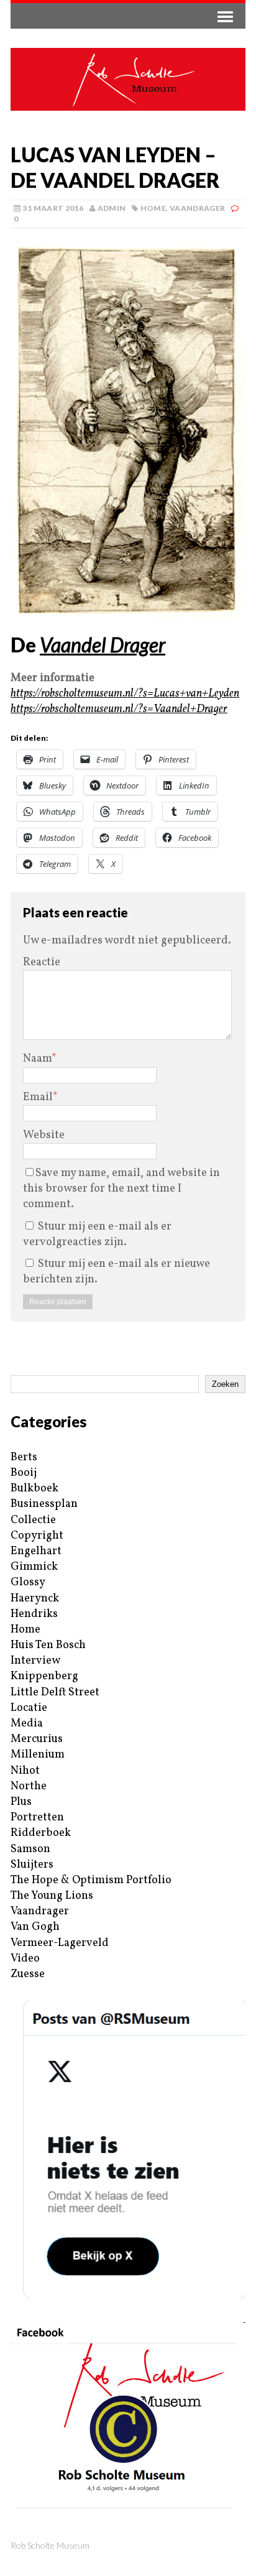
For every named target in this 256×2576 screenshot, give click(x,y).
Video (25, 1959)
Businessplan (44, 1504)
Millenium (38, 1755)
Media (27, 1724)
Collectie (33, 1520)
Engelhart (36, 1551)
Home (153, 208)
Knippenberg (44, 1676)
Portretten (37, 1818)
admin (112, 208)
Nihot (25, 1771)
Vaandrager (198, 208)
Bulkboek (34, 1489)
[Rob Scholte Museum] (128, 79)
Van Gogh (35, 1927)
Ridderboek (41, 1833)
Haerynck (35, 1599)
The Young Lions (52, 1896)
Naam (37, 1059)
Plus (21, 1802)
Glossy (28, 1582)
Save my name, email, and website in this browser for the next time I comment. (121, 1189)
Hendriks (34, 1614)
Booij (24, 1473)
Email (38, 1097)
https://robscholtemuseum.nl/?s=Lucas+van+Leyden (125, 694)
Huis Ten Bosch (48, 1645)
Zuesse (28, 1974)
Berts (24, 1457)
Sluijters (32, 1865)
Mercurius (37, 1739)
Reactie (42, 962)
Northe (29, 1786)
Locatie (29, 1708)
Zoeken (225, 1384)
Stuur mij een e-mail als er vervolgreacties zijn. (97, 1235)
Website (44, 1135)
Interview (35, 1661)
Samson (30, 1849)
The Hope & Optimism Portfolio (91, 1880)
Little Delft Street (55, 1693)
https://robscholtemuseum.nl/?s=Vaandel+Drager (119, 709)
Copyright (37, 1536)
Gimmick (34, 1567)
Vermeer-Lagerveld (60, 1943)
